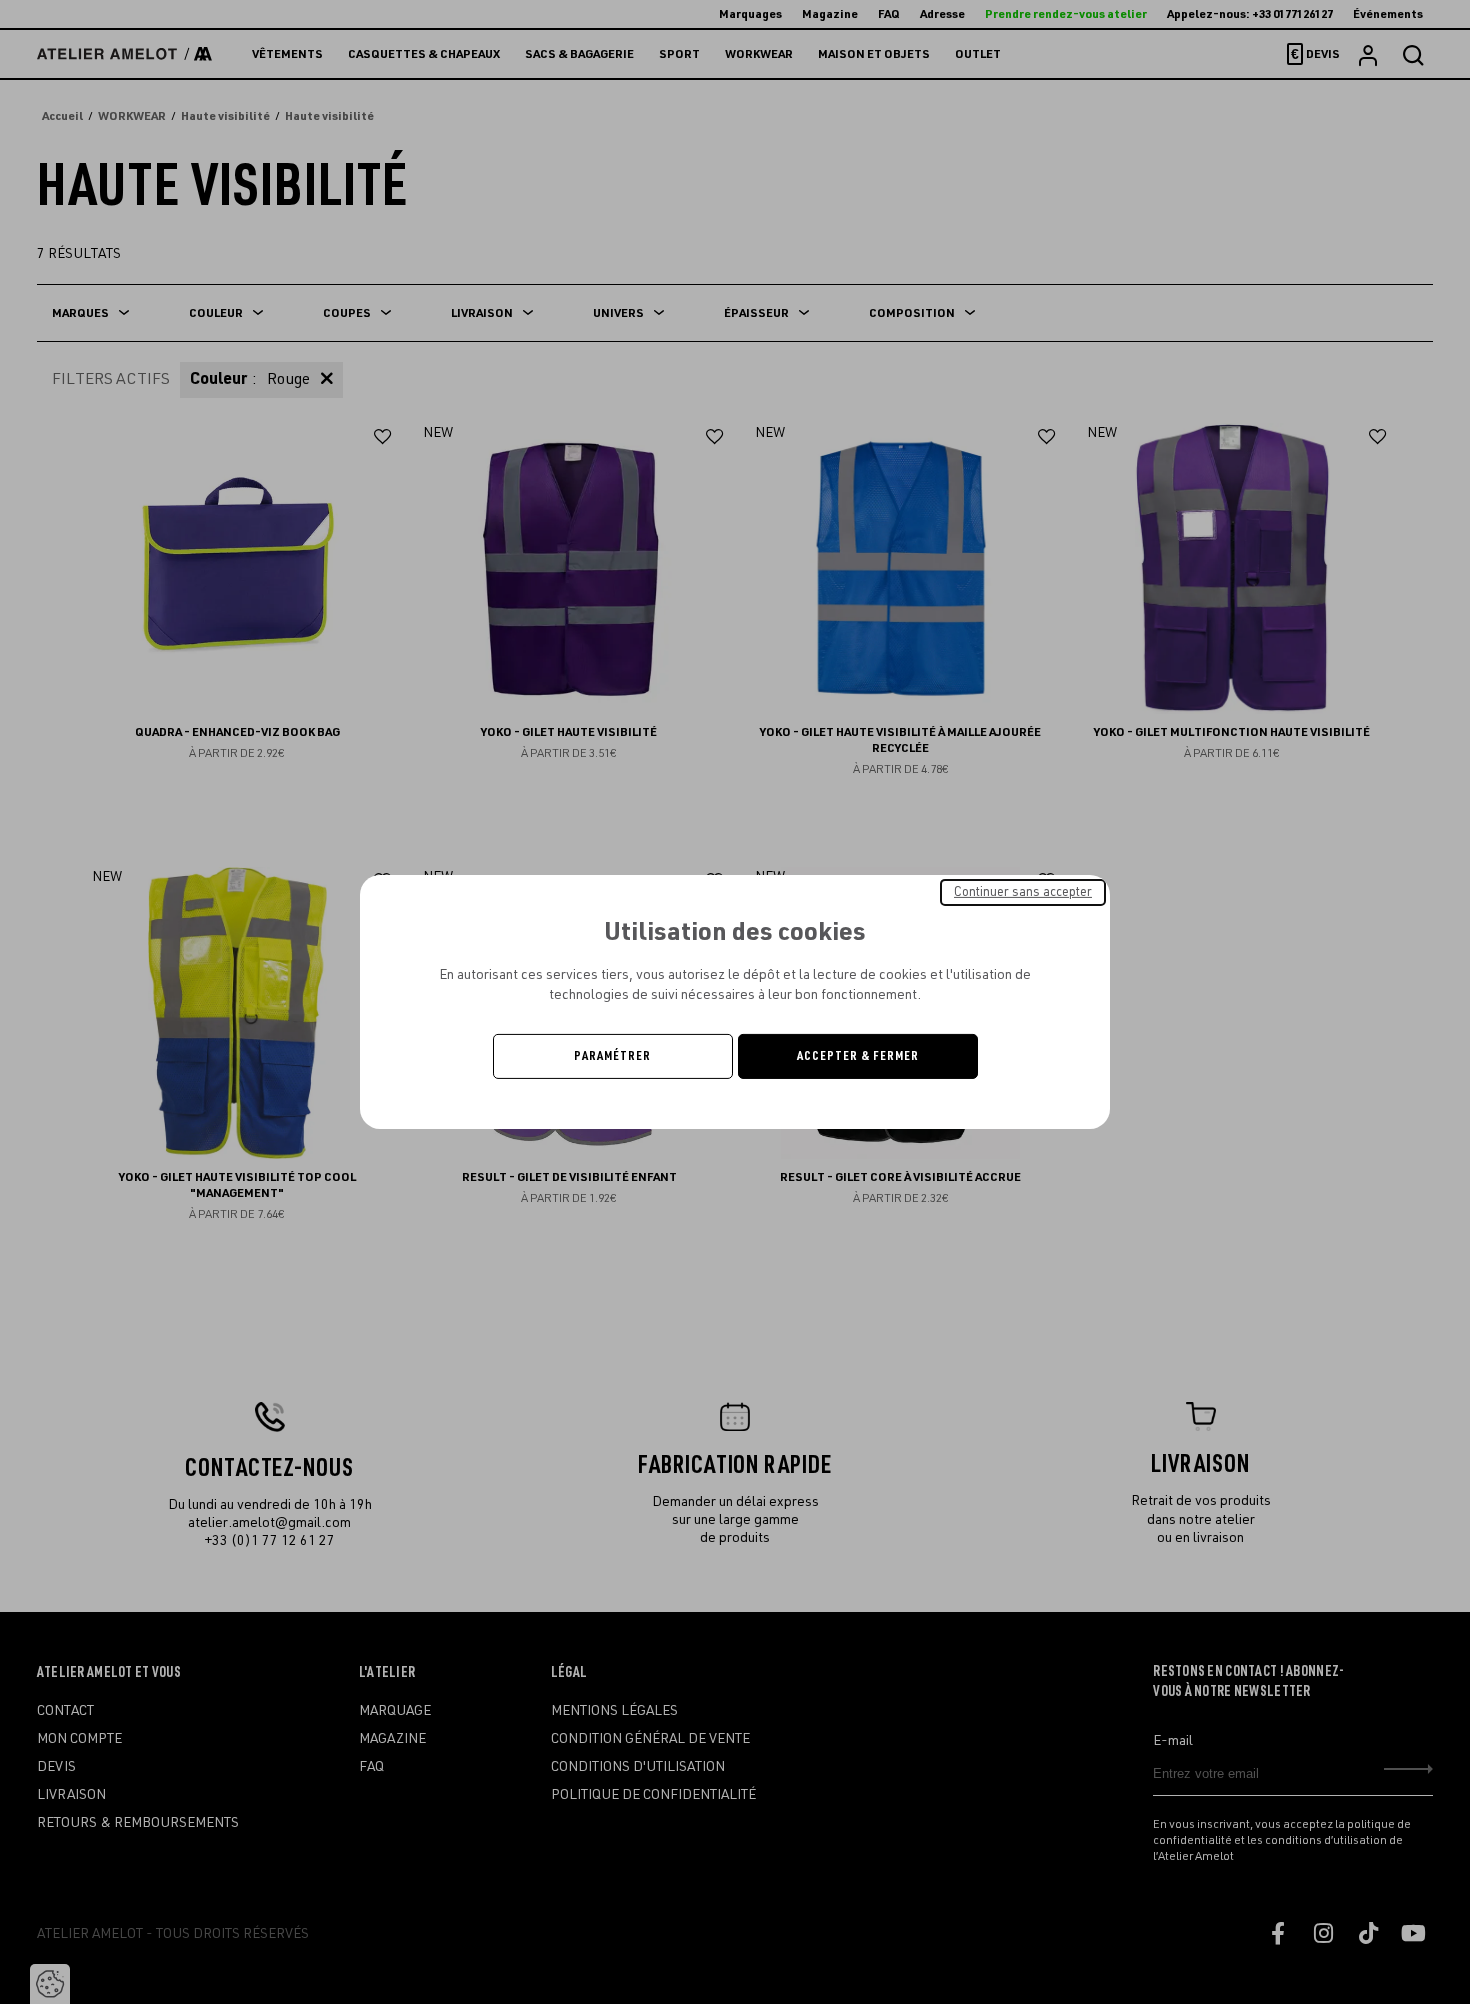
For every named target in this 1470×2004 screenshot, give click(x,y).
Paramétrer (612, 1056)
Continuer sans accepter (1023, 892)
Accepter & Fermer (858, 1056)
